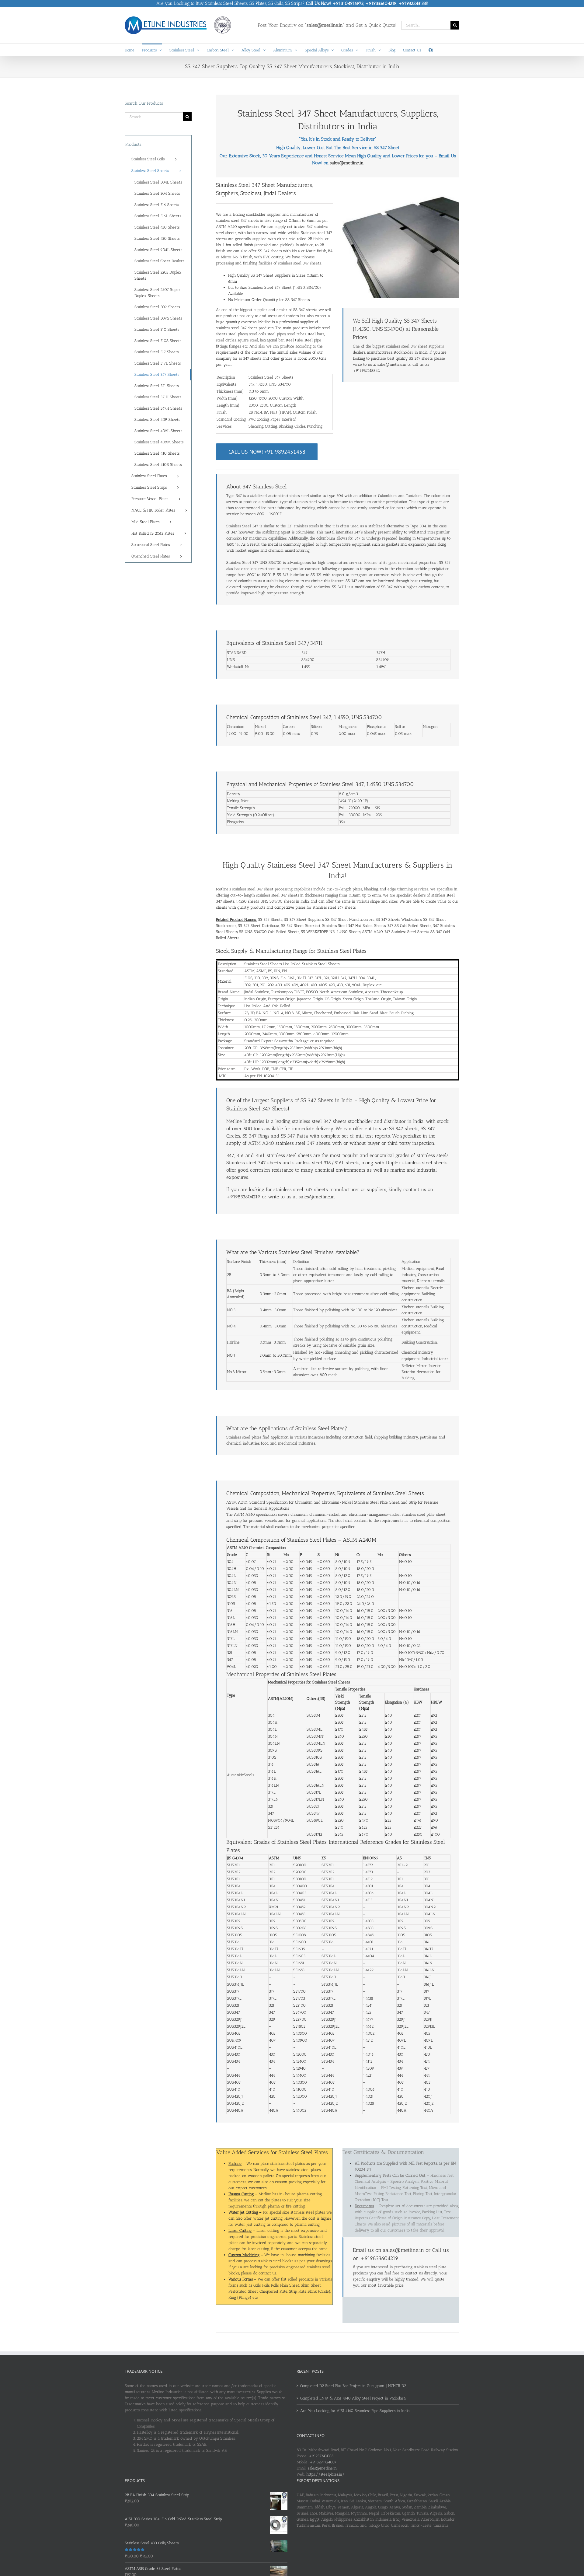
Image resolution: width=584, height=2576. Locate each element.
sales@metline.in (347, 163)
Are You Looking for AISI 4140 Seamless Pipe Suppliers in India (355, 2411)
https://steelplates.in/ (325, 2474)
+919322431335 (321, 2456)
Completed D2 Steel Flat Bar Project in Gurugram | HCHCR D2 (353, 2386)
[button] (431, 50)
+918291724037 (323, 2462)
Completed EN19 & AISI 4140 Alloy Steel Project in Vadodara (353, 2398)
